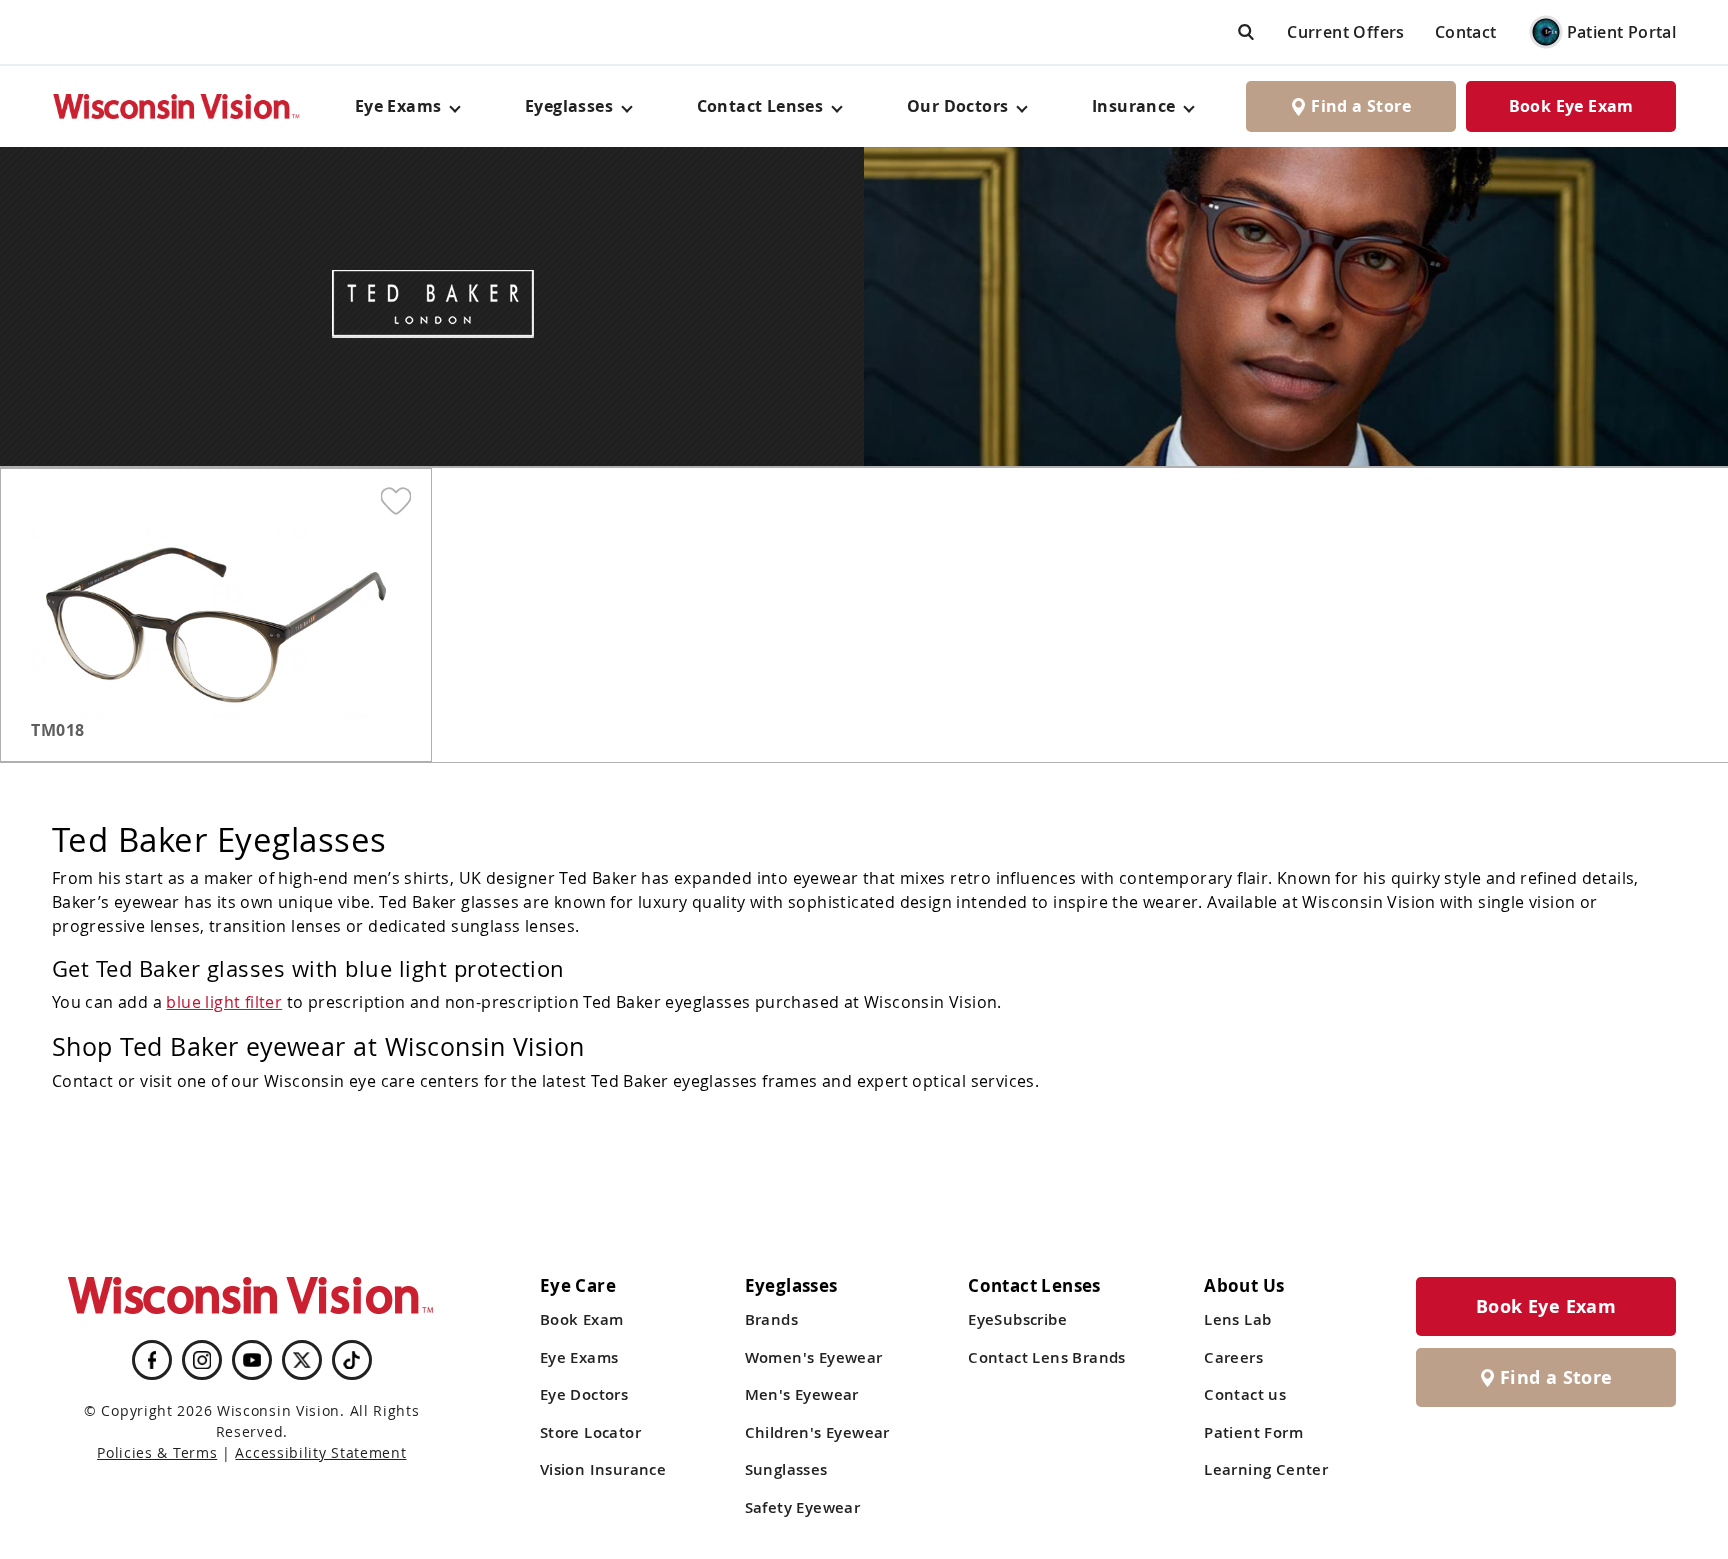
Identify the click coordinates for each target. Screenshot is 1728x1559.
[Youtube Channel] (252, 1360)
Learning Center (1266, 1469)
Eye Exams (579, 1357)
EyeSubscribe (1017, 1319)
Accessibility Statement (320, 1452)
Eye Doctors (584, 1394)
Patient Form (1253, 1432)
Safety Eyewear (803, 1507)
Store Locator (590, 1432)
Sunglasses (786, 1469)
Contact (1466, 32)
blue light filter (224, 1002)
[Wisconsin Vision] (177, 106)
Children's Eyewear (817, 1432)
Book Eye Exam (1571, 106)
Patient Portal (1622, 32)
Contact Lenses (760, 106)
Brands (771, 1319)
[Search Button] (1246, 31)
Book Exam (582, 1319)
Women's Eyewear (814, 1357)
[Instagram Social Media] (202, 1360)
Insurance (1134, 106)
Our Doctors (957, 106)
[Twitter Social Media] (302, 1360)
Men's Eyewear (802, 1394)
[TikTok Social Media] (351, 1360)
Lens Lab (1237, 1319)
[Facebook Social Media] (152, 1360)
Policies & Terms (157, 1452)
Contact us (1245, 1394)
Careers (1233, 1357)
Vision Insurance (603, 1469)
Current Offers (1346, 32)
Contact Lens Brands (1047, 1357)
